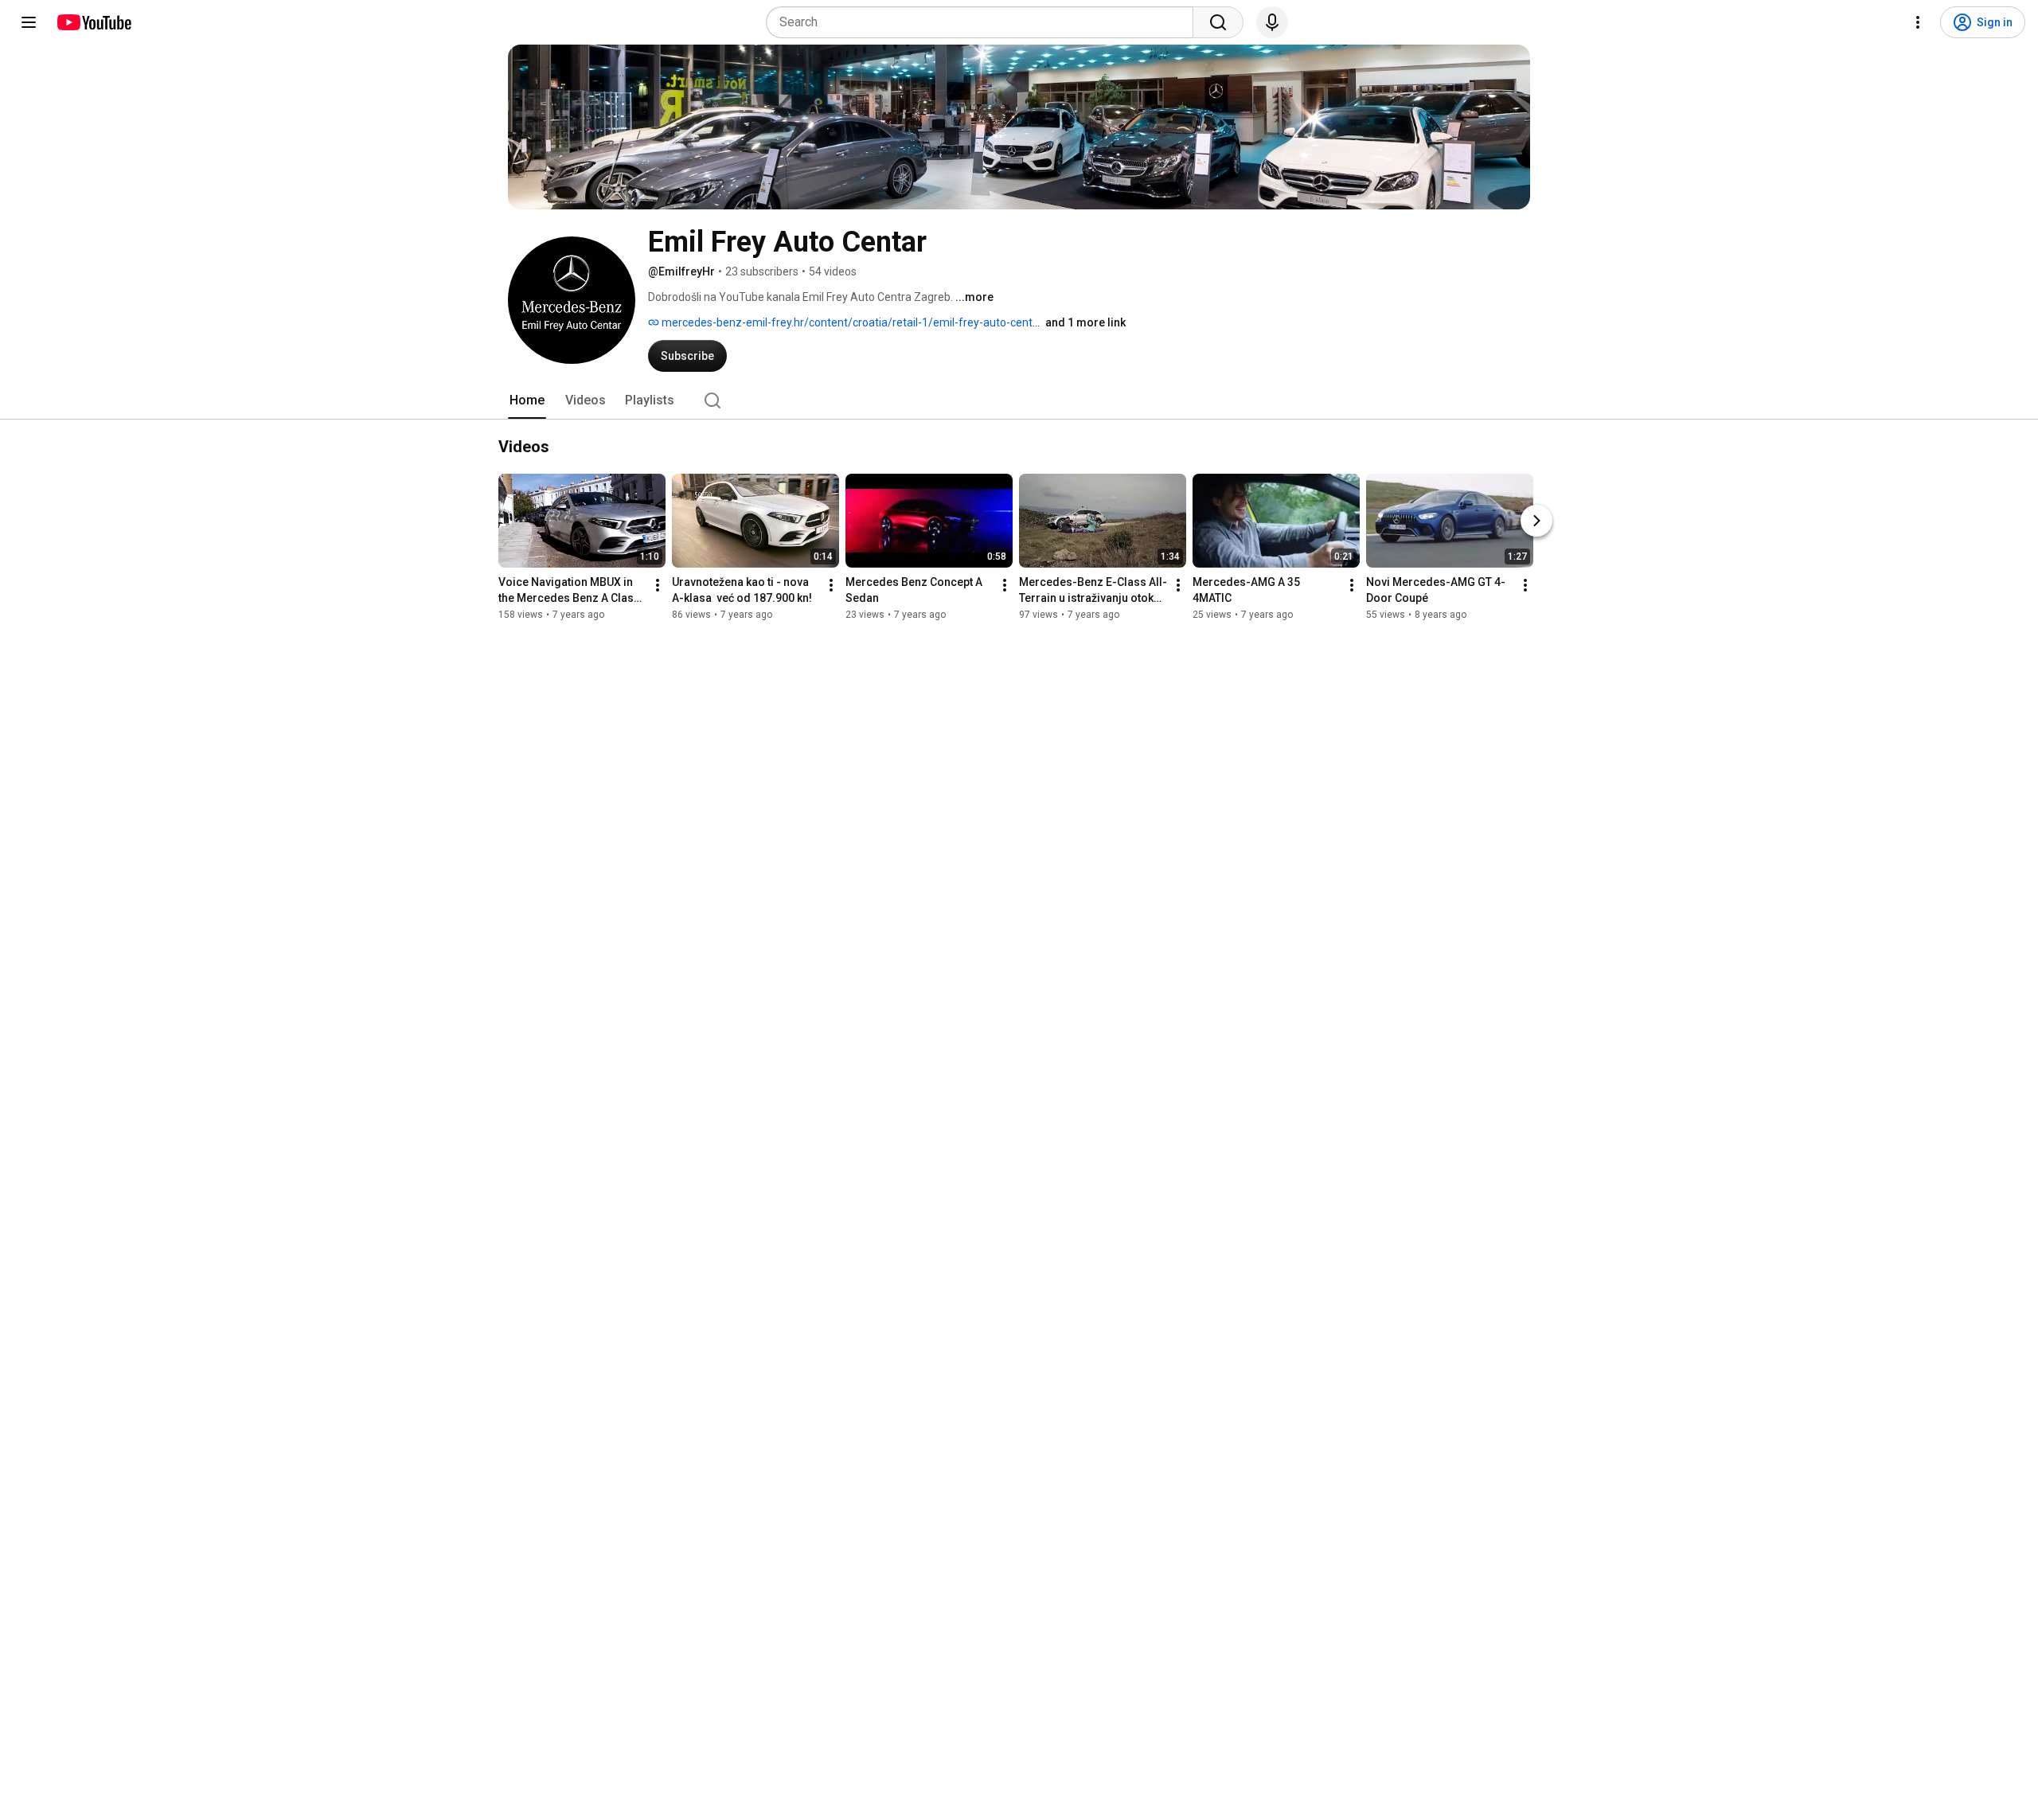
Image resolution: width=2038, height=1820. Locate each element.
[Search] (1218, 22)
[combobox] (984, 22)
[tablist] (1019, 400)
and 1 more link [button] (1085, 322)
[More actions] (658, 585)
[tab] (527, 400)
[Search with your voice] (1272, 22)
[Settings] (1918, 22)
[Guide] (29, 22)
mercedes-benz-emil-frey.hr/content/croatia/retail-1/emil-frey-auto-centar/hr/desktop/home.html (911, 322)
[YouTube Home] (94, 22)
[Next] (1536, 521)
